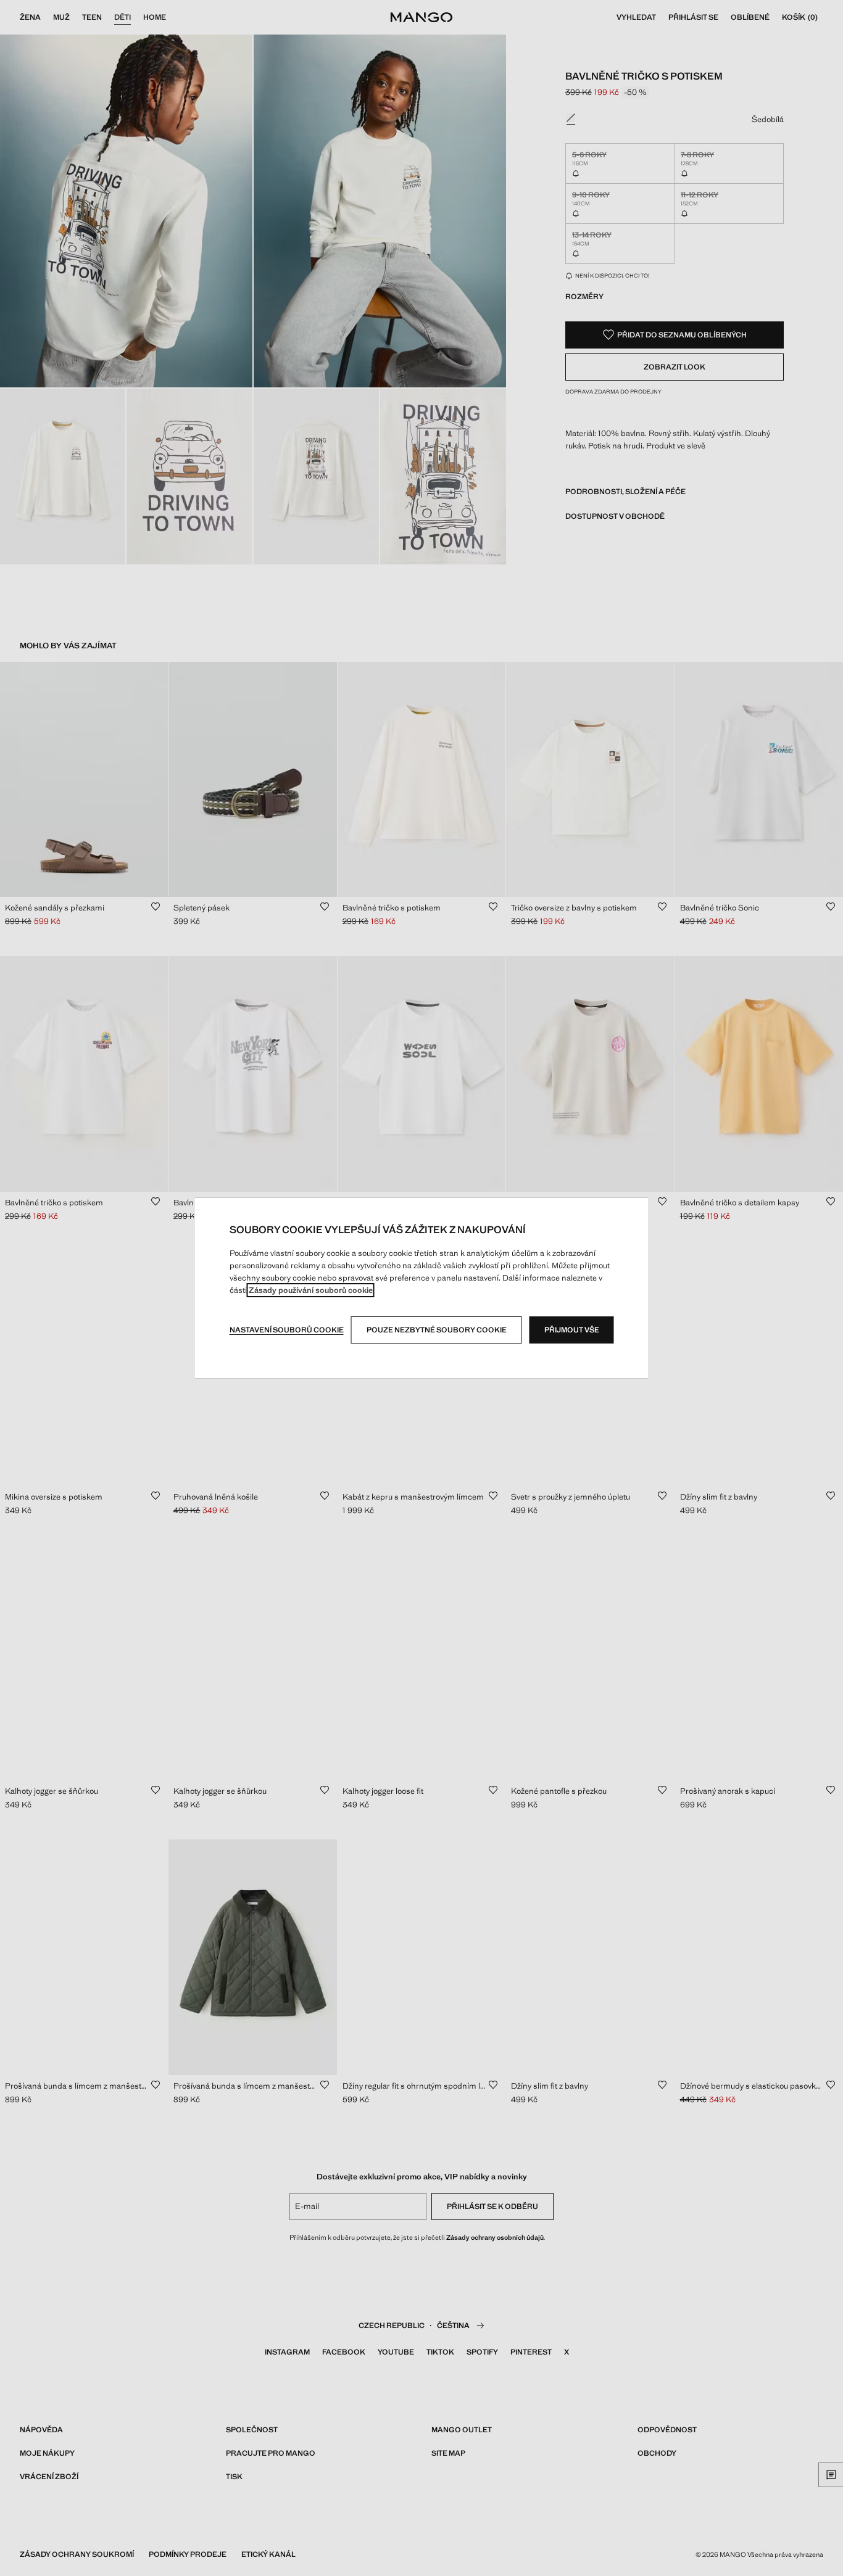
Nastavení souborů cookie (287, 1330)
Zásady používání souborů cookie (311, 1290)
